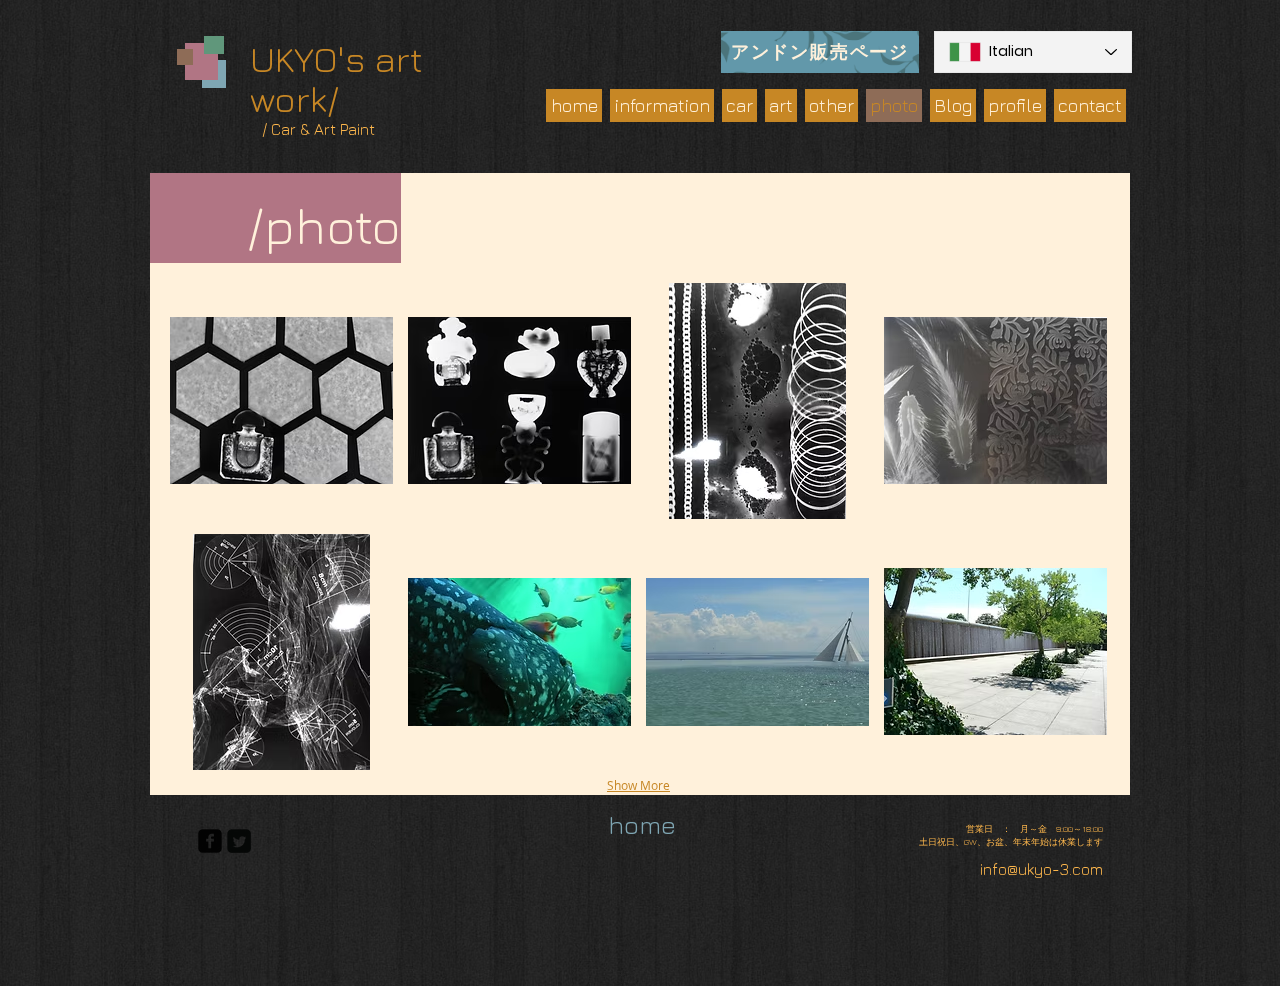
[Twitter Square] (239, 841)
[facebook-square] (210, 841)
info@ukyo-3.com (1041, 869)
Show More (638, 785)
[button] (281, 401)
